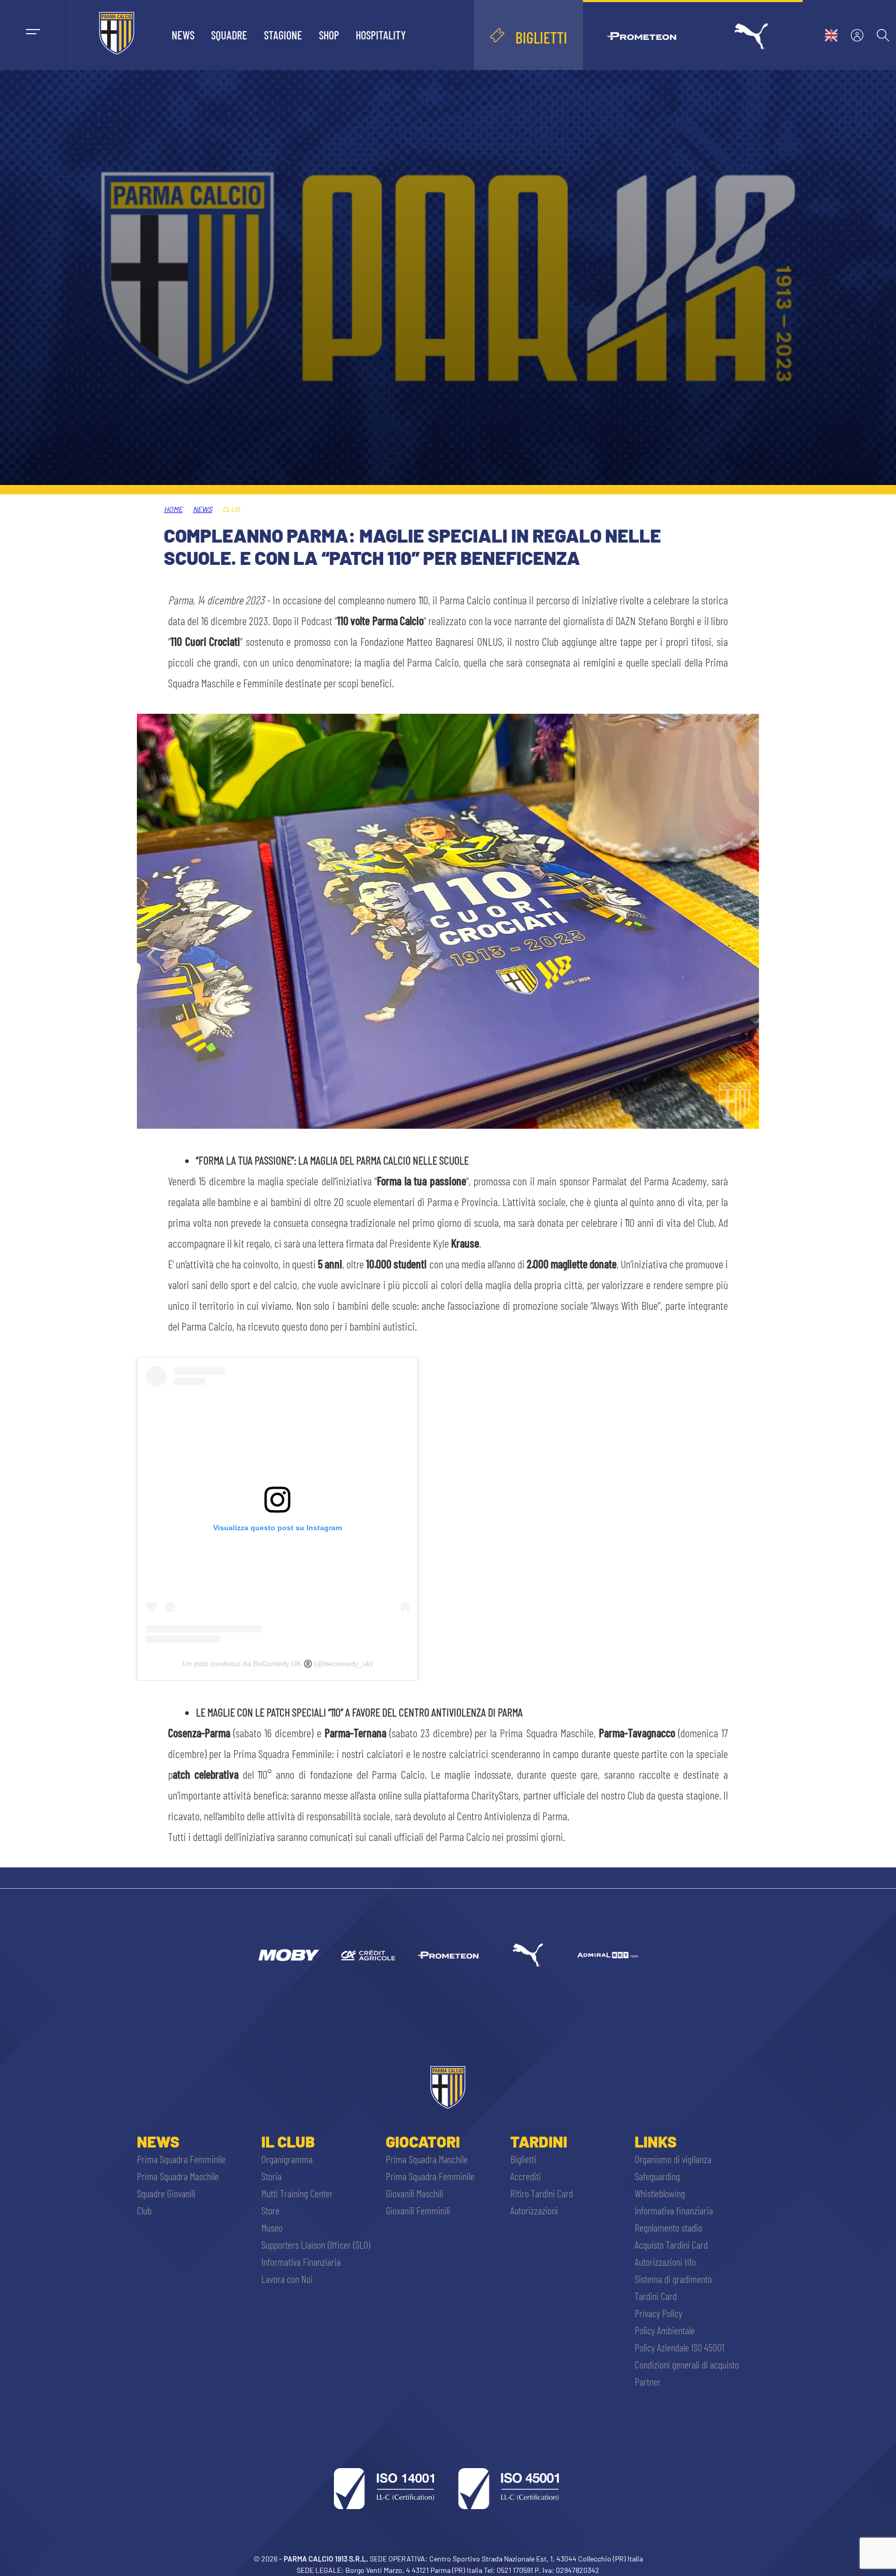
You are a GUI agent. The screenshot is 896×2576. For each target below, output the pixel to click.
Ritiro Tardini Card (542, 2193)
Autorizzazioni (534, 2210)
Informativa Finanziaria (301, 2262)
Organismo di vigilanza (673, 2159)
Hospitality (381, 35)
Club (144, 2210)
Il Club (288, 2141)
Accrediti (526, 2176)
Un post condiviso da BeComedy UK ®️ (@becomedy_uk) (278, 1664)
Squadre (229, 35)
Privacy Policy (659, 2313)
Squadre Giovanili (166, 2193)
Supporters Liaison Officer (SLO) (316, 2245)
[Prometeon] (448, 1955)
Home (173, 509)
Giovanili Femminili (418, 2210)
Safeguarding (657, 2176)
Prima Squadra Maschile (178, 2176)
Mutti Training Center (297, 2193)
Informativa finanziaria (674, 2210)
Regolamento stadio (668, 2227)
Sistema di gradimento (673, 2279)
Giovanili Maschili (415, 2193)
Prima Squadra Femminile (181, 2159)
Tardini (539, 2141)
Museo (272, 2227)
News (183, 35)
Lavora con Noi (287, 2279)
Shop (329, 35)
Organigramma (287, 2159)
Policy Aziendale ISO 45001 (680, 2347)
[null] (288, 1955)
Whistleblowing (660, 2193)
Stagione (283, 35)
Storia (271, 2176)
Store (270, 2210)
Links (656, 2141)
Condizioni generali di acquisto (687, 2364)
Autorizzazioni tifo (665, 2262)
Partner (648, 2381)
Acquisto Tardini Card (671, 2245)
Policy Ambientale (665, 2330)
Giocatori (423, 2141)
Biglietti (523, 2159)
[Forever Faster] (528, 1955)
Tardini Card (656, 2296)
